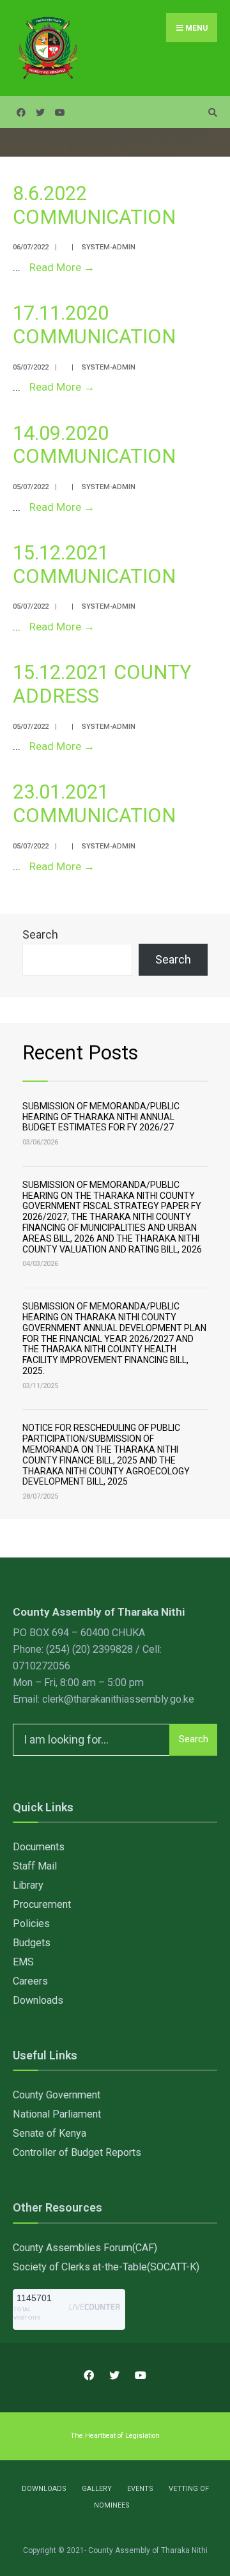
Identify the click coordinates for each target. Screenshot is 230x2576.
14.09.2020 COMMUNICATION (94, 445)
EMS (23, 1962)
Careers (30, 1981)
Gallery (97, 2489)
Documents (39, 1847)
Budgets (32, 1943)
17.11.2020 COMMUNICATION (94, 325)
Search (40, 934)
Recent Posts (80, 1053)
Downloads (38, 2000)
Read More (62, 267)
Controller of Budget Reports (77, 2152)
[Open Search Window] (211, 112)
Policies (31, 1924)
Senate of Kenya (50, 2133)
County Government (57, 2095)
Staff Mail (35, 1866)
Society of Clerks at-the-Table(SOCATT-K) (106, 2267)
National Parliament (57, 2114)
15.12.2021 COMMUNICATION (94, 565)
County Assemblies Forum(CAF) (85, 2248)
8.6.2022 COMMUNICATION (94, 205)
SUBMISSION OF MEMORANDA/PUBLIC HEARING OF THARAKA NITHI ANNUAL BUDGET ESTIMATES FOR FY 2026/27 (101, 1117)
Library (28, 1885)
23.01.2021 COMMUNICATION (94, 804)
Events (140, 2489)
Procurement (42, 1904)
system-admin (109, 247)
